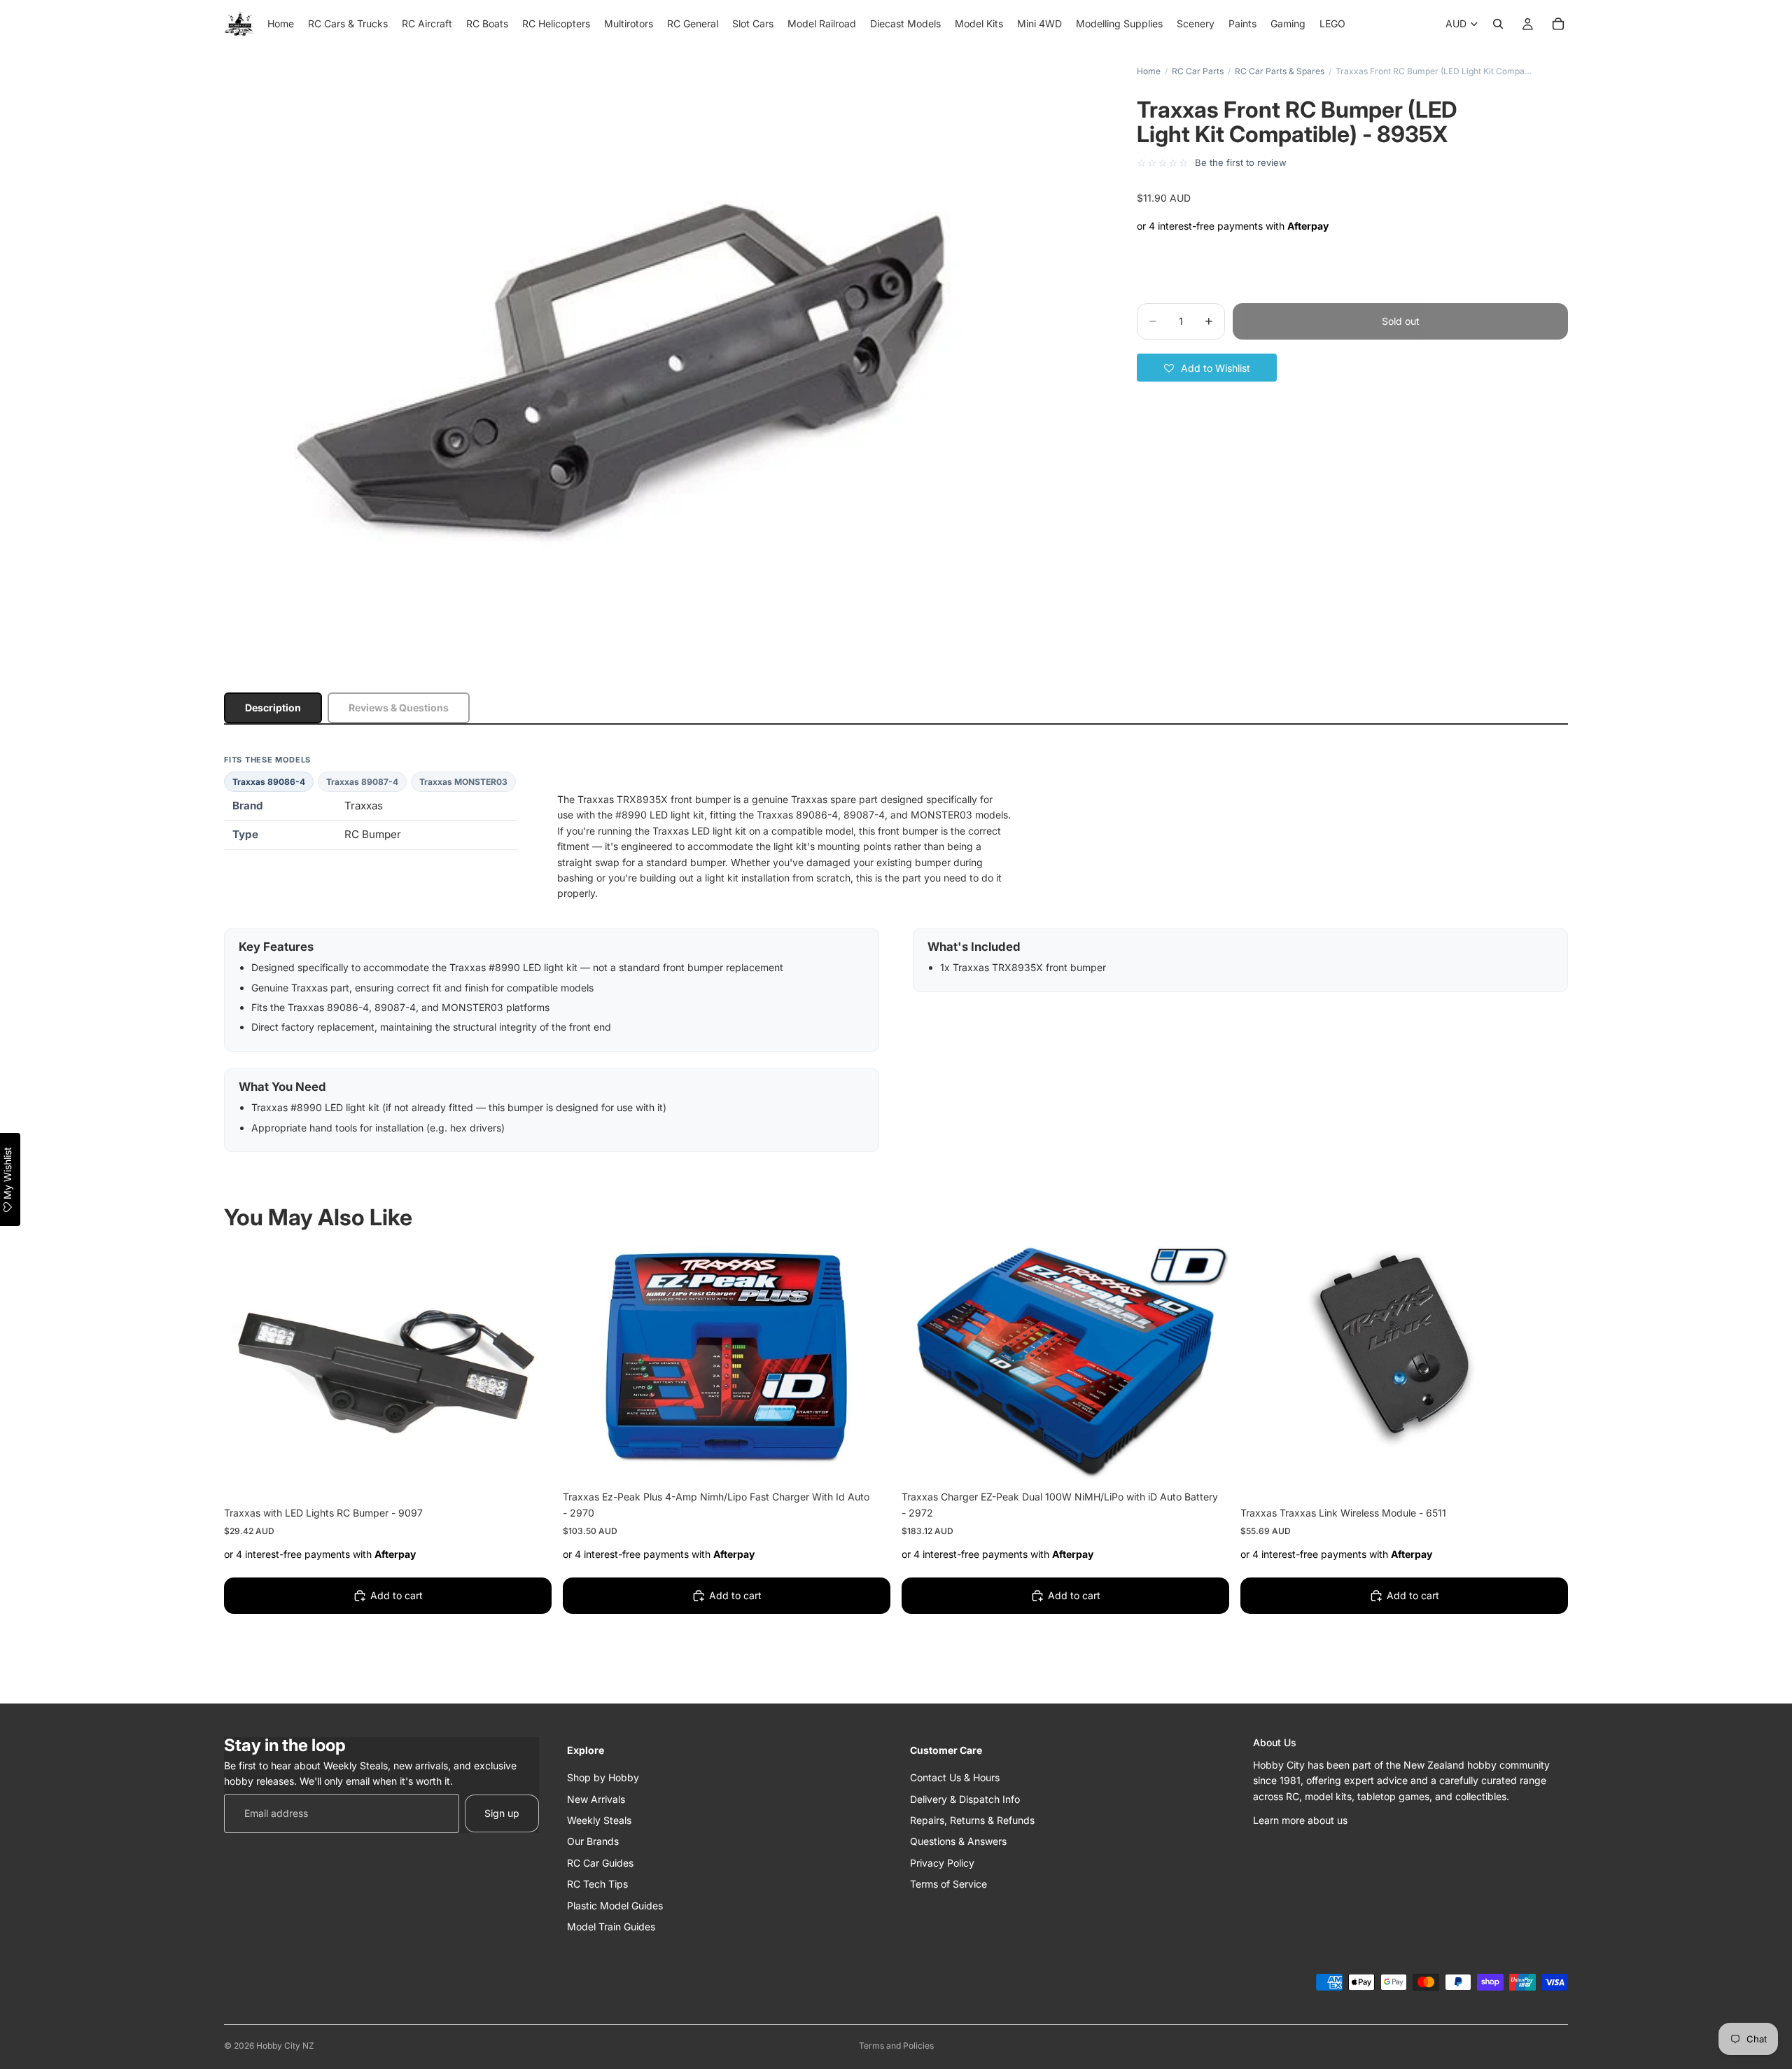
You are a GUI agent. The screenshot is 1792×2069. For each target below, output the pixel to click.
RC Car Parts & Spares (1280, 71)
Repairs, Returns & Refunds (972, 1820)
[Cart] (1558, 24)
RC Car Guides (600, 1863)
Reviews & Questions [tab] (399, 708)
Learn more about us (1300, 1820)
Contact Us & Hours (955, 1777)
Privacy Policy (942, 1863)
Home (1149, 71)
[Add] (530, 1475)
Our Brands (593, 1841)
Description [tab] (273, 708)
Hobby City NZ (285, 2046)
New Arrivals (596, 1798)
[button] (1207, 368)
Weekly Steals (599, 1820)
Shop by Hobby (603, 1777)
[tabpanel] (896, 953)
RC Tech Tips (597, 1884)
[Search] (1498, 24)
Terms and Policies (896, 2046)
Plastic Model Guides (615, 1905)
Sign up (502, 1813)
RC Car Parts (1198, 71)
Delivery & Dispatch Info (965, 1798)
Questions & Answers (958, 1841)
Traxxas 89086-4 (269, 782)
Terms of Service (948, 1884)
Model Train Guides (611, 1927)
